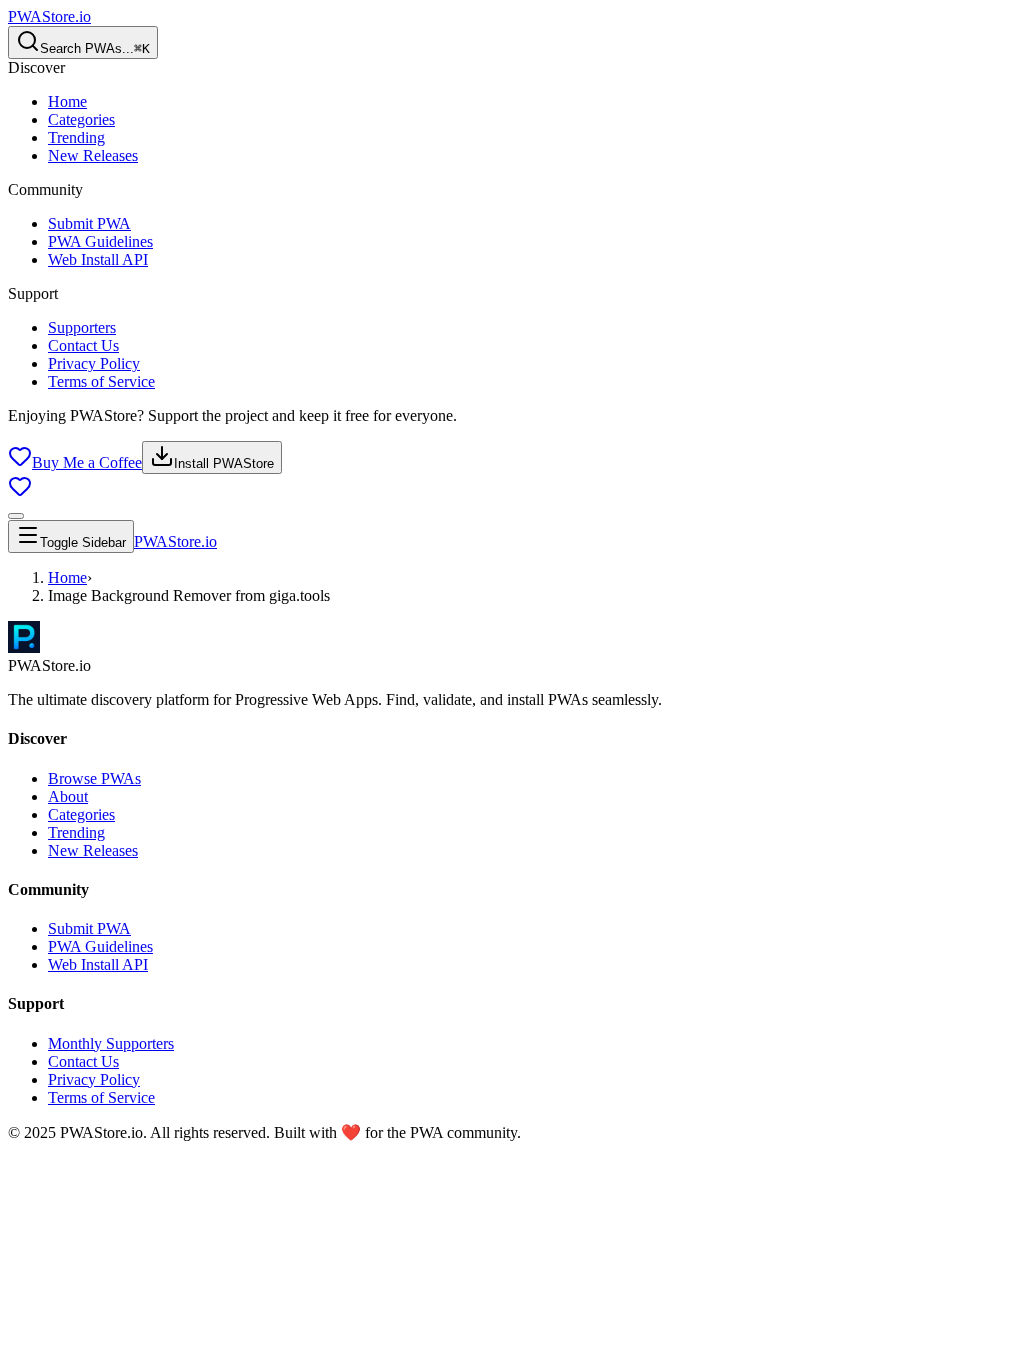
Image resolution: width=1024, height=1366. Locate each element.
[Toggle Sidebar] (16, 516)
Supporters (82, 327)
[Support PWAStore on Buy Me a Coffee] (20, 492)
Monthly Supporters (111, 1043)
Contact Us (83, 345)
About (68, 796)
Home (67, 101)
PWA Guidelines (100, 241)
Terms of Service (101, 381)
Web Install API (98, 259)
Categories (81, 119)
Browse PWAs (94, 778)
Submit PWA (89, 223)
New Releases (93, 155)
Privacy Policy (94, 363)
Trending (76, 137)
